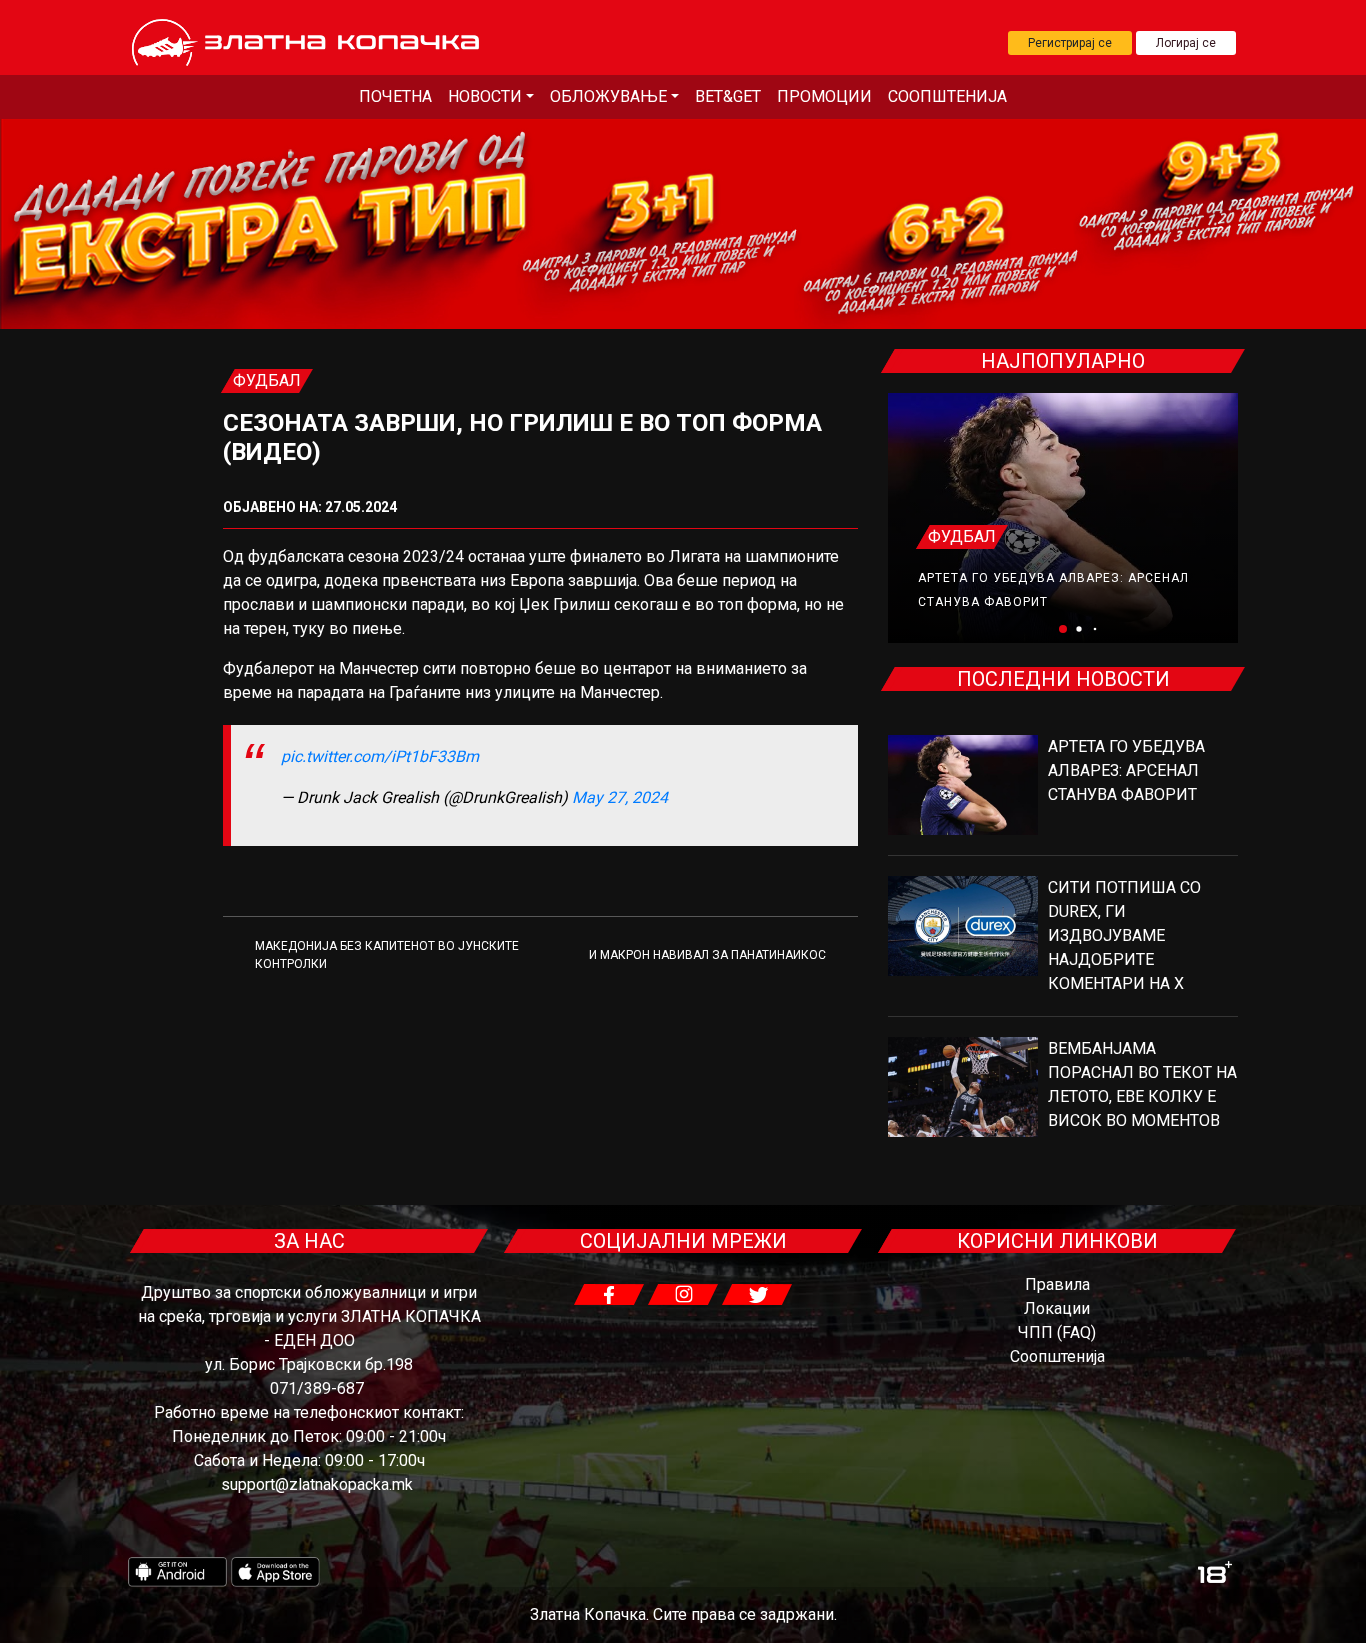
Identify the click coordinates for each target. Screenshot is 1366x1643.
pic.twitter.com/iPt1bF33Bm (380, 756)
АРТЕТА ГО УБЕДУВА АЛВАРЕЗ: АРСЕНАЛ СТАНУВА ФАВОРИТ (1126, 770)
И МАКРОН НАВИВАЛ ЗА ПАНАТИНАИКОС (707, 955)
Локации (1057, 1308)
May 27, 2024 (620, 797)
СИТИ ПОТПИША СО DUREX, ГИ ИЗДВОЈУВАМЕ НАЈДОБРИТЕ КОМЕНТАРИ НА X (1124, 935)
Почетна (395, 96)
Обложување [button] (608, 96)
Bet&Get (728, 96)
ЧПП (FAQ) (1057, 1332)
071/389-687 (317, 1388)
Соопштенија (947, 96)
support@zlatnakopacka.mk (317, 1484)
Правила (1057, 1284)
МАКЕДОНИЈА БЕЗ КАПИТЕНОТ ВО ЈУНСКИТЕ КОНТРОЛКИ (387, 955)
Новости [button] (485, 96)
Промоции (824, 96)
